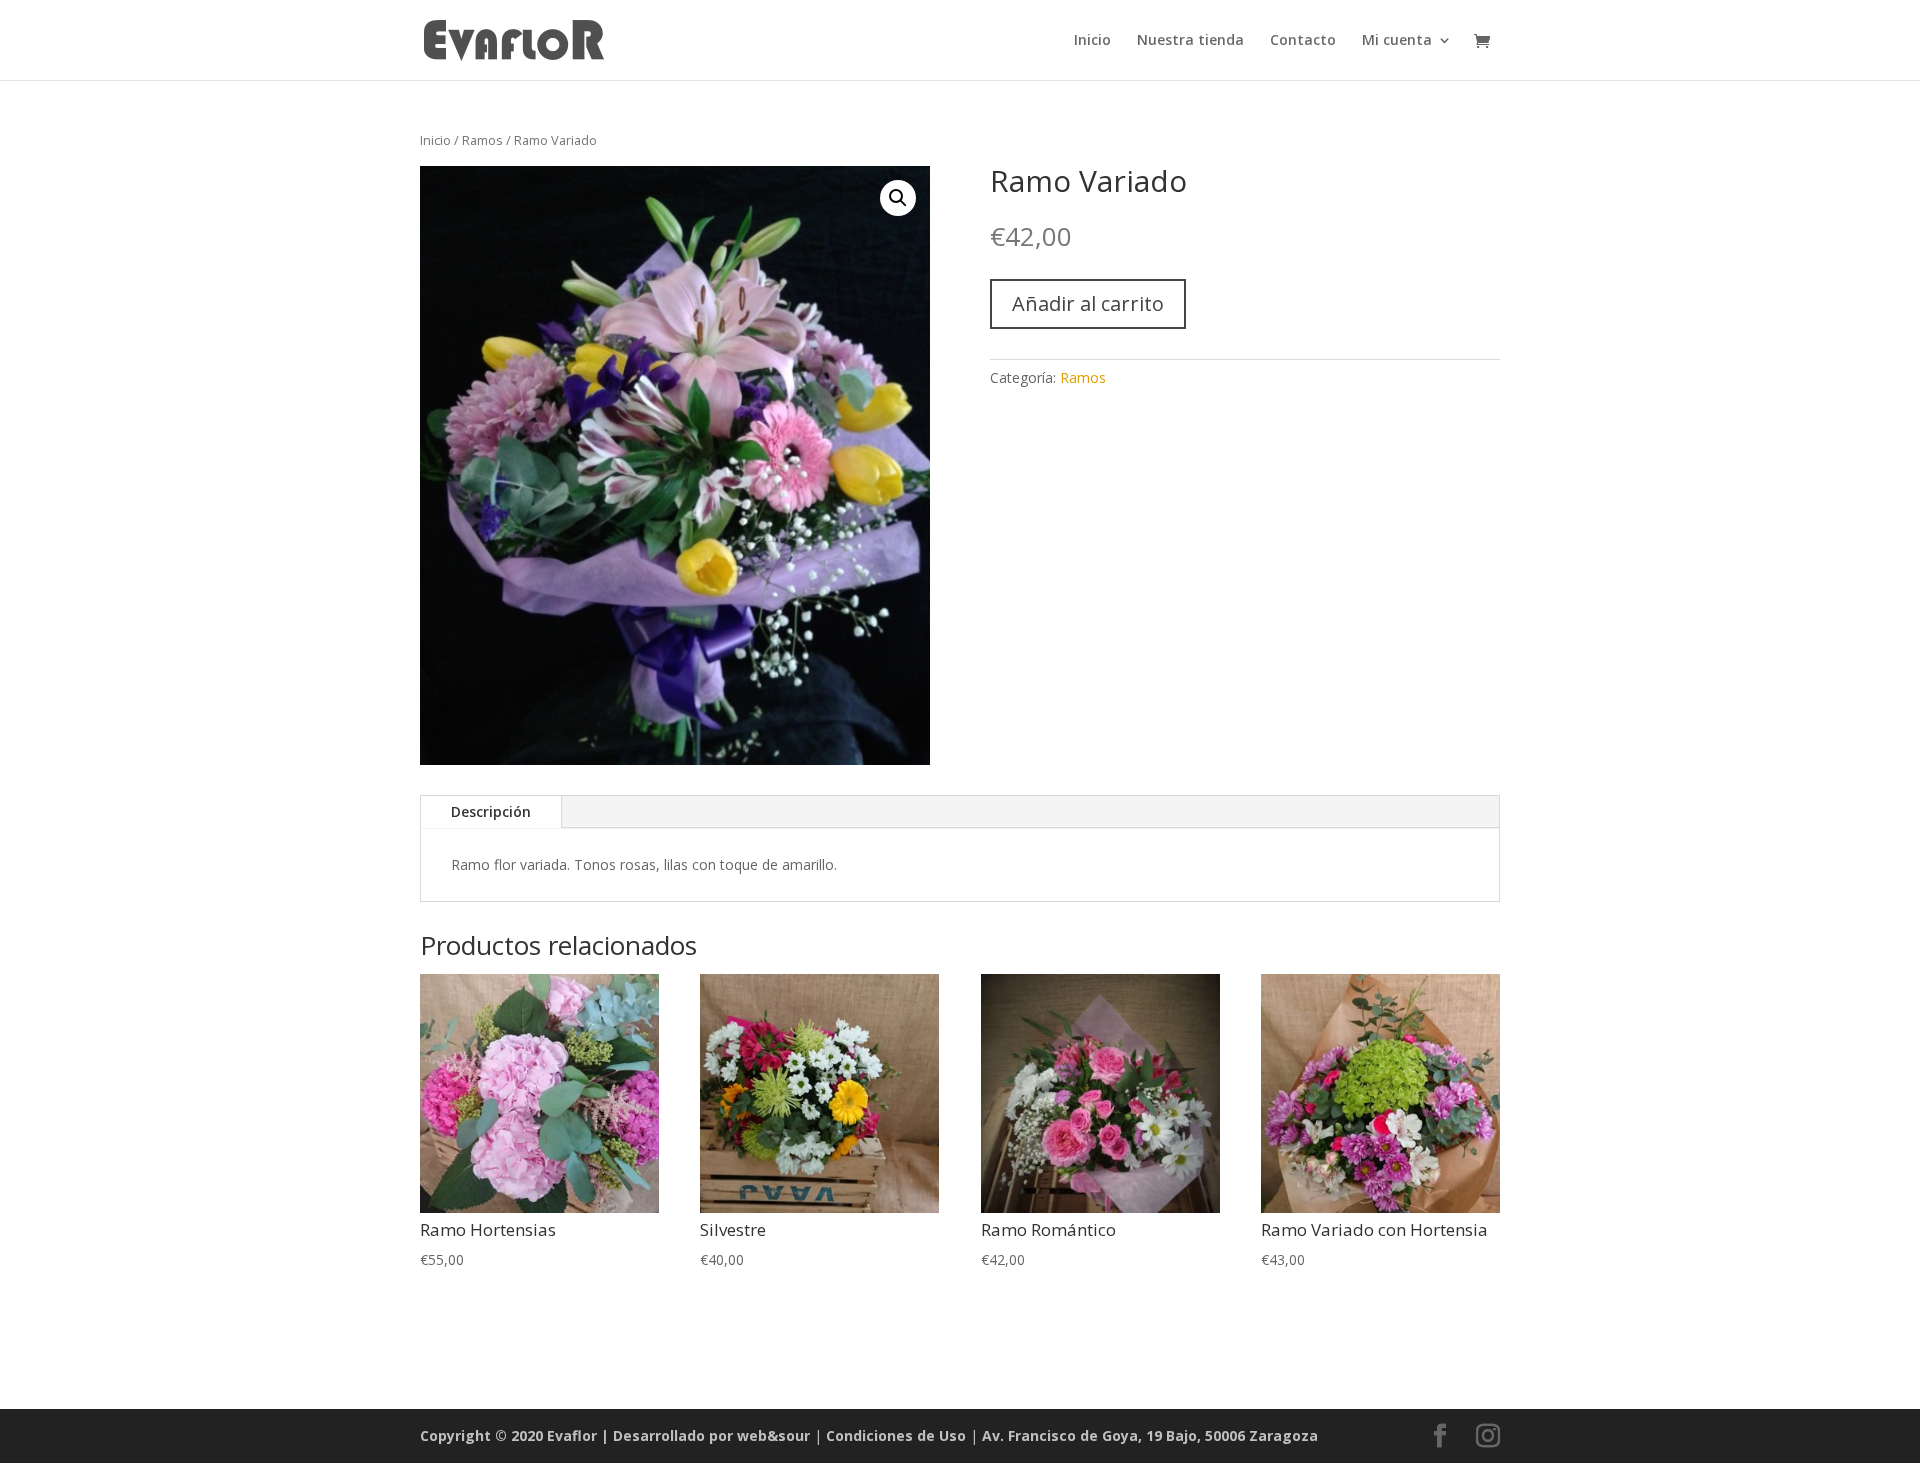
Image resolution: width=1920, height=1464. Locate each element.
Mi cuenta (1397, 41)
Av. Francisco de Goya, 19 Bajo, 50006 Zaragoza (1150, 1435)
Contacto (1303, 41)
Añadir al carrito (1088, 303)
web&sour (775, 1435)
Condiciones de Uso (896, 1435)
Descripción (491, 811)
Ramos (482, 140)
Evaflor (572, 1435)
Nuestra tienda (1190, 41)
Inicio (1092, 41)
